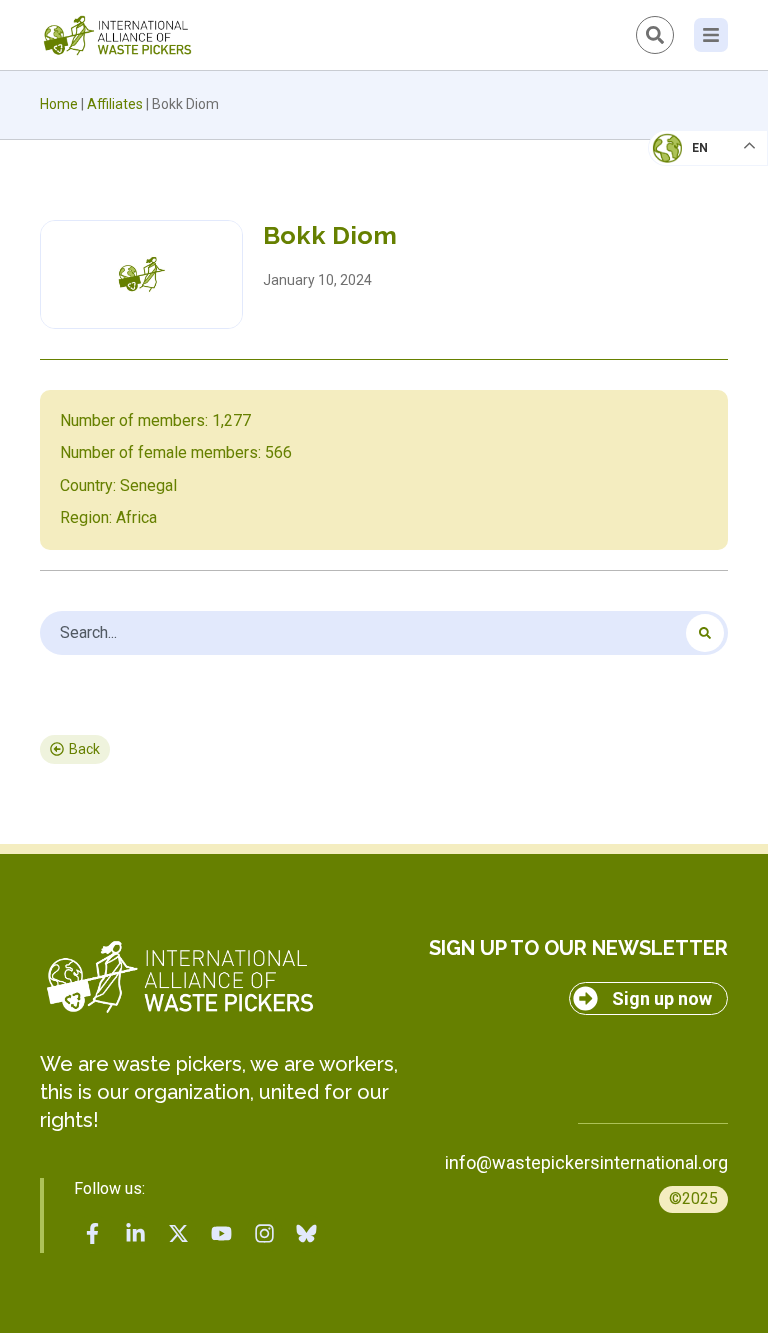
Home (59, 104)
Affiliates (115, 104)
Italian (686, 206)
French (687, 166)
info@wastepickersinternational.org (586, 1162)
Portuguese (703, 246)
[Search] (705, 633)
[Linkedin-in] (136, 1234)
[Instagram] (264, 1234)
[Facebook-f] (93, 1234)
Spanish (688, 286)
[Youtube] (221, 1234)
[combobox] (384, 633)
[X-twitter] (179, 1234)
